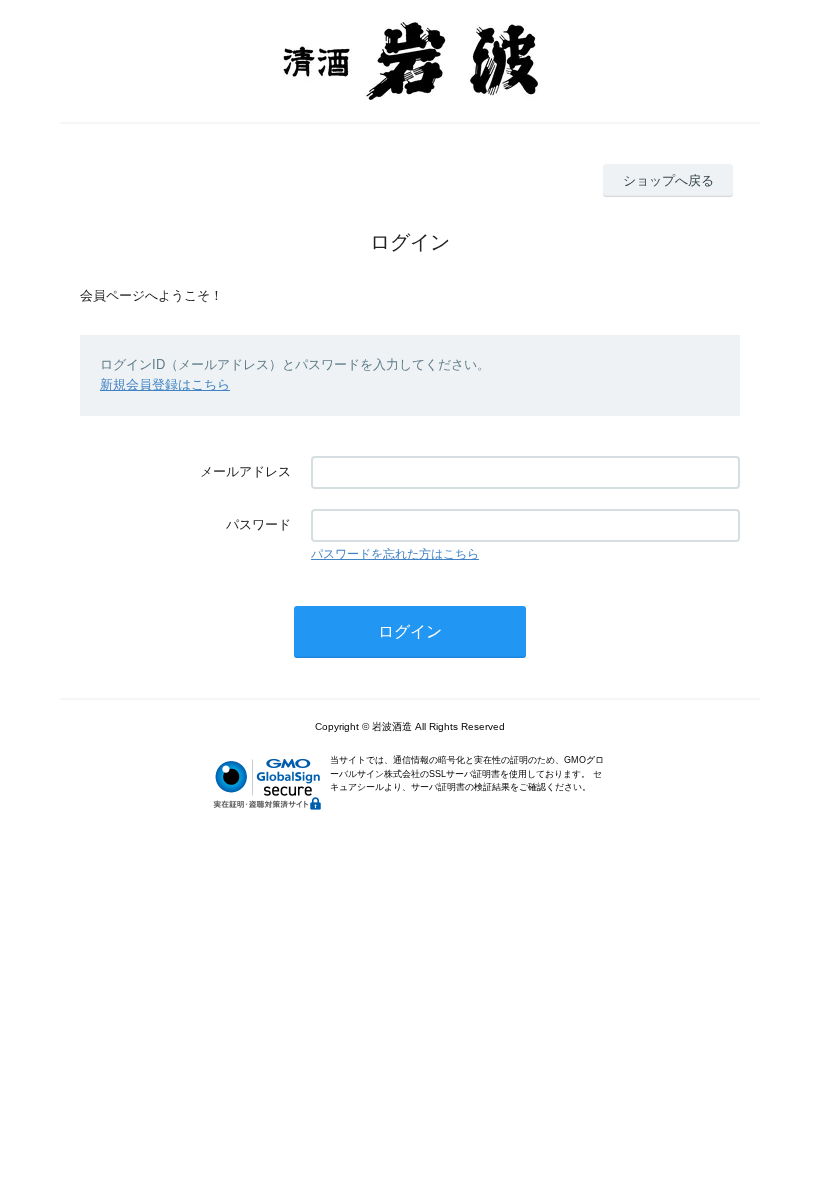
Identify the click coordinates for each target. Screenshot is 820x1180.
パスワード (258, 524)
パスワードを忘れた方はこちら (395, 554)
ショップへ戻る (668, 180)
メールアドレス (245, 471)
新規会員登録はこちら (165, 384)
